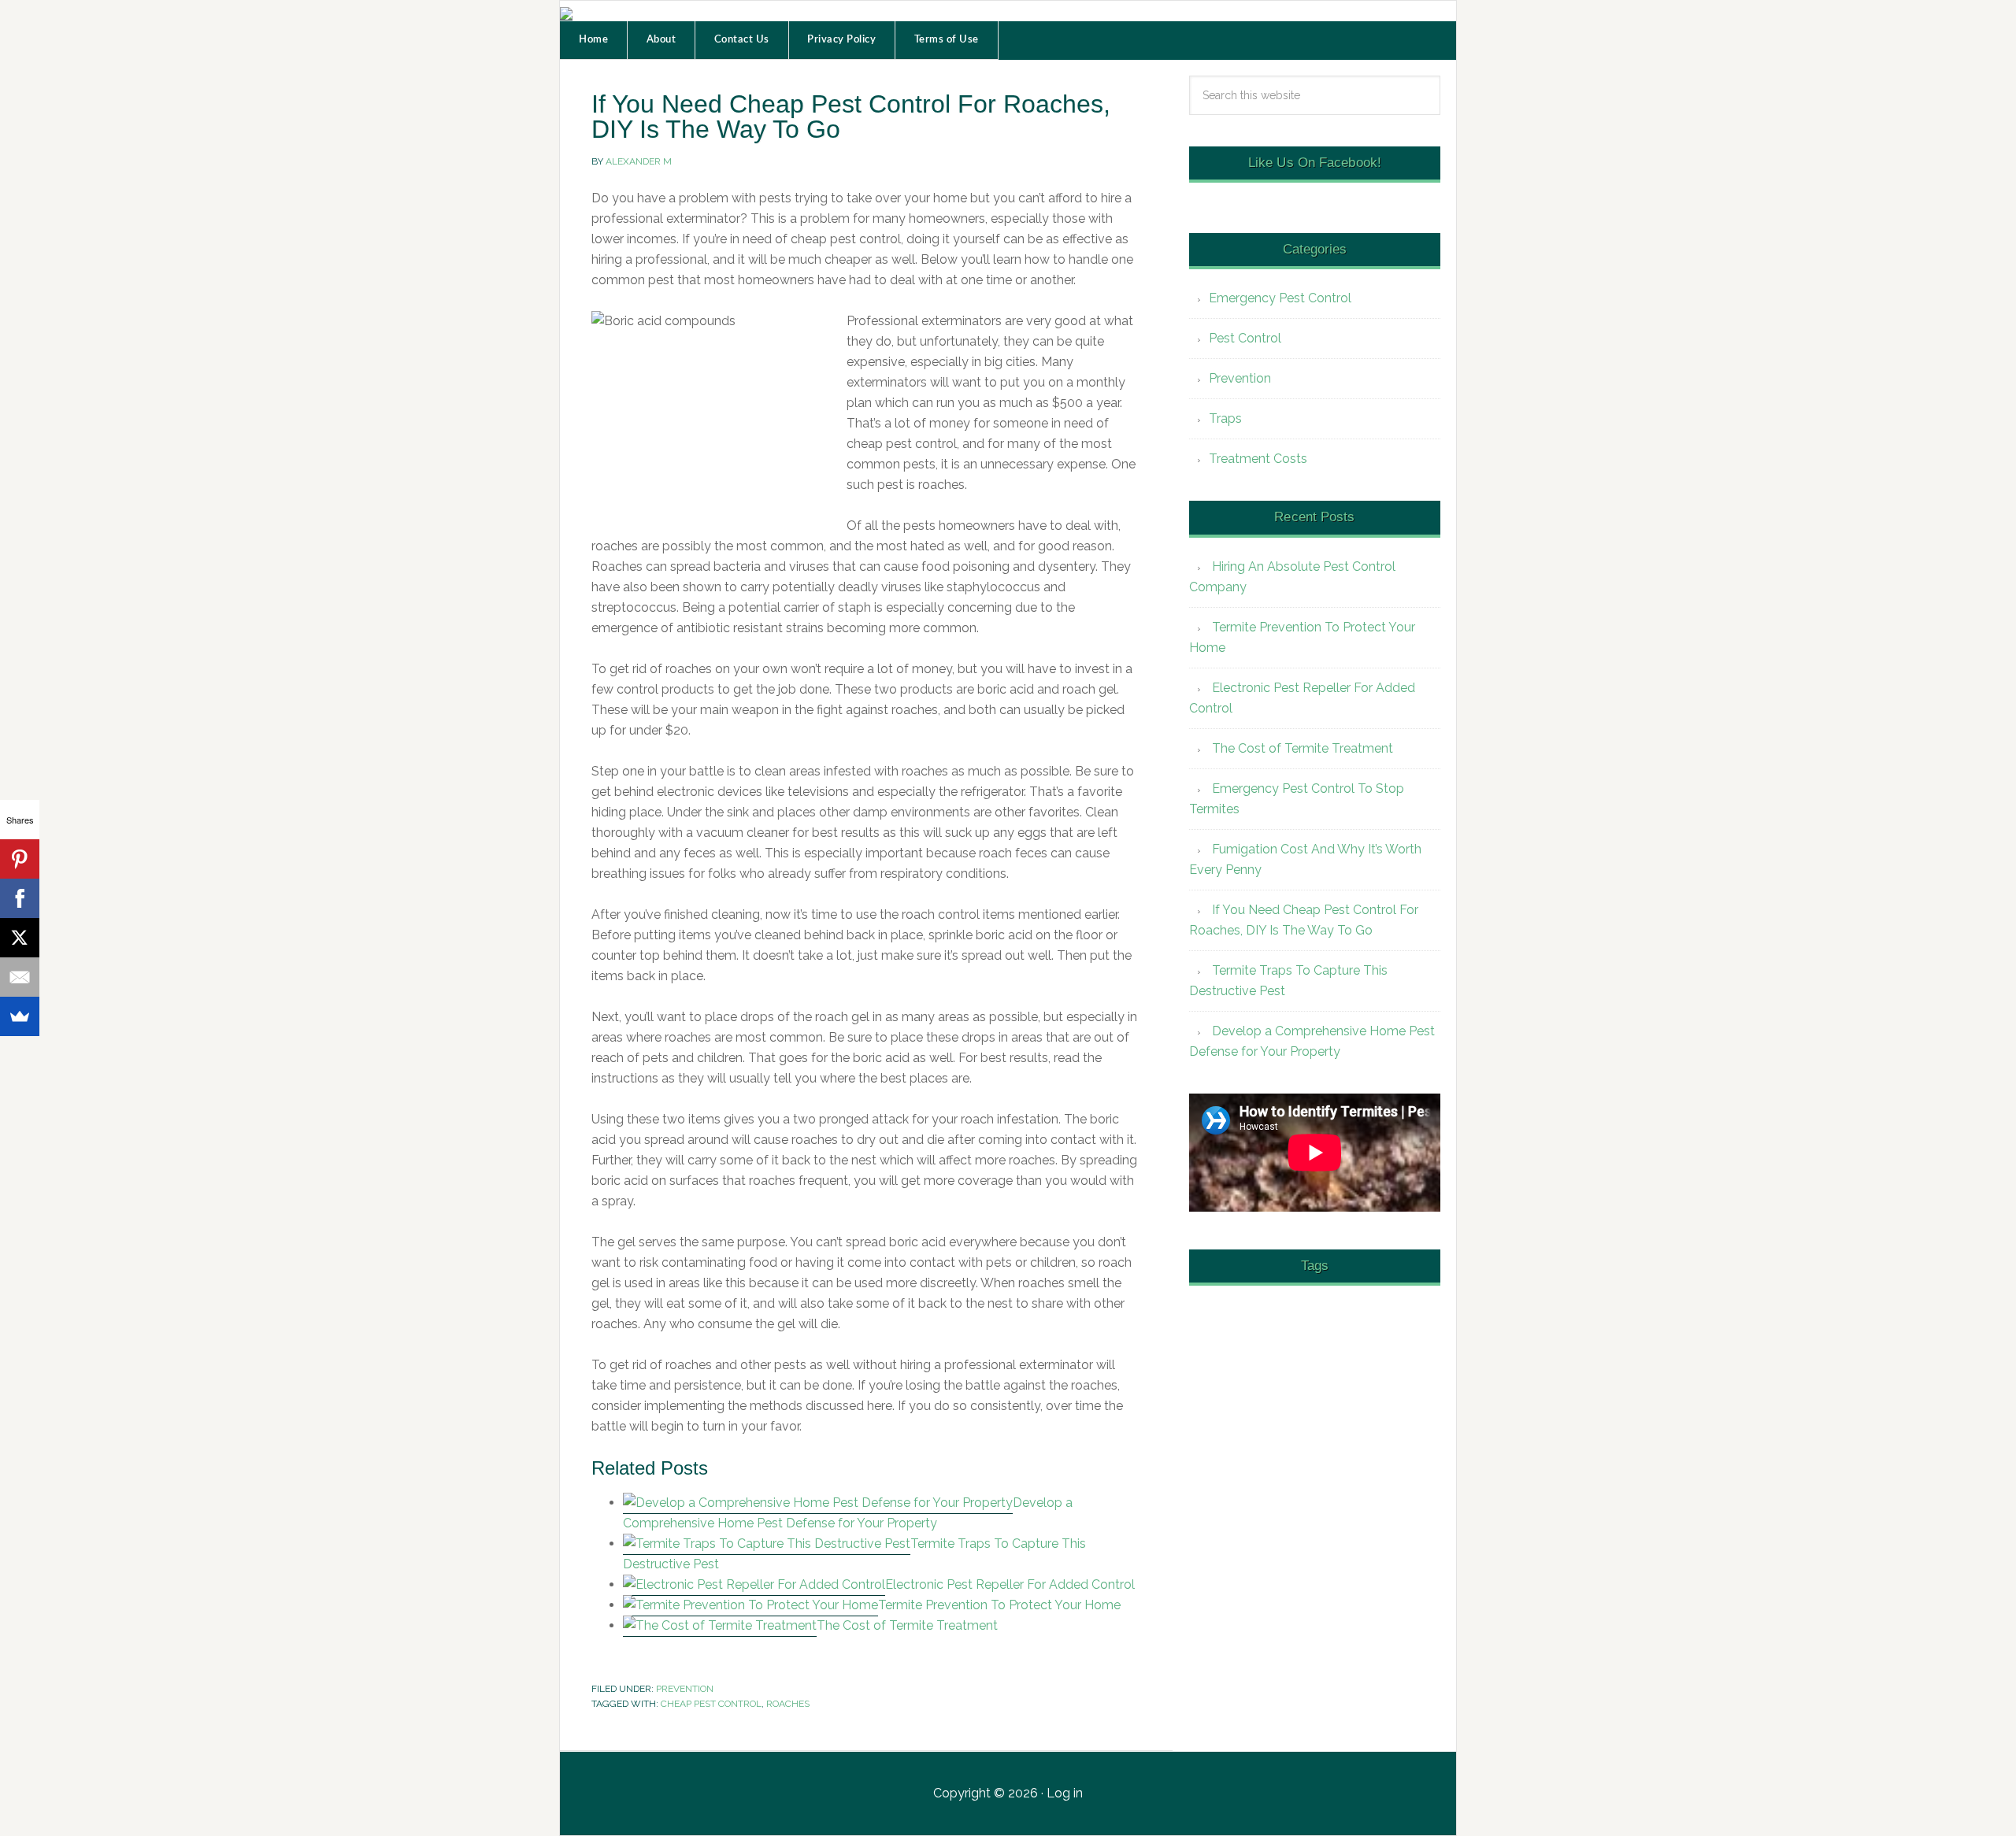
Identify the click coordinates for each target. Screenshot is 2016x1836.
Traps (1225, 418)
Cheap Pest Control (711, 1704)
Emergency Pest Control (1280, 298)
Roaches (788, 1704)
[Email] (20, 977)
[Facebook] (20, 898)
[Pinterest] (20, 859)
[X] (20, 938)
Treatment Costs (1258, 459)
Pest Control (1245, 338)
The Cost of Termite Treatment (907, 1625)
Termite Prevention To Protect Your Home (999, 1605)
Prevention (685, 1689)
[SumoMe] (20, 1016)
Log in (1065, 1793)
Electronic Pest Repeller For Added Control (1010, 1584)
